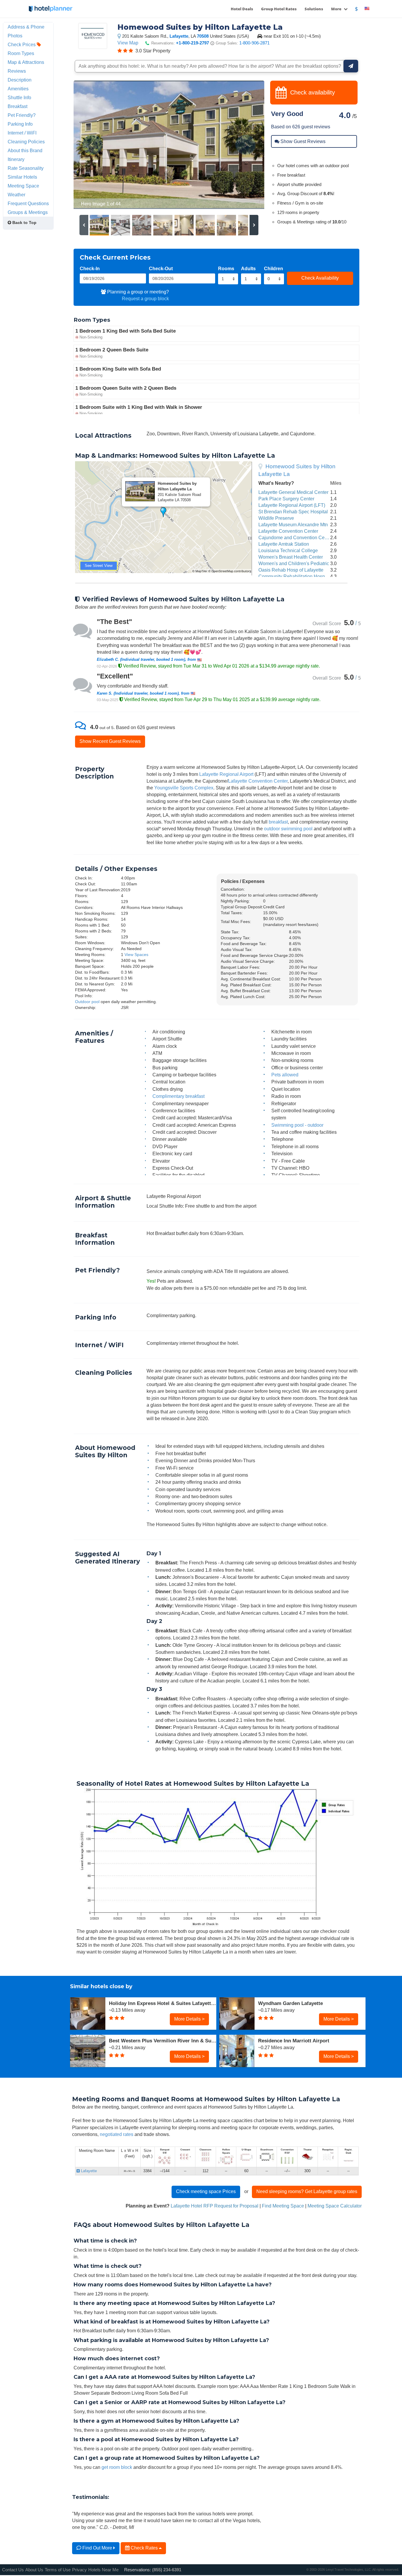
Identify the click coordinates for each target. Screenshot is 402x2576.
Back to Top (24, 223)
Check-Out (161, 268)
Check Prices (22, 44)
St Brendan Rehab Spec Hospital (293, 512)
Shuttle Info (19, 97)
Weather (16, 195)
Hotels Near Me (103, 2570)
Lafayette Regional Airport (226, 774)
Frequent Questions (28, 203)
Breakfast (18, 106)
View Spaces (136, 955)
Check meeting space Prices (206, 2191)
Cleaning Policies (26, 142)
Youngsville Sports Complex (184, 788)
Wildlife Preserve (276, 518)
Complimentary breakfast (178, 1096)
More (337, 9)
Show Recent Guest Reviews (110, 741)
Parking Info (20, 124)
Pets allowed (285, 1075)
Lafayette (179, 36)
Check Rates (144, 2548)
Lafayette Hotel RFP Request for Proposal (215, 2206)
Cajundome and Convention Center (295, 537)
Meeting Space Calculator (335, 2206)
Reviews (17, 71)
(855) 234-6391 (167, 2570)
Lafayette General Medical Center (293, 492)
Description (20, 80)
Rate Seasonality (26, 168)
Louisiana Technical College (288, 550)
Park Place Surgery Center (286, 499)
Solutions (314, 9)
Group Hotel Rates (279, 9)
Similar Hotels (22, 177)
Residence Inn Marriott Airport (294, 2041)
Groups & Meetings (28, 212)
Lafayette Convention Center (288, 531)
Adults (248, 268)
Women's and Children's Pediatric (294, 563)
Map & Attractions (26, 62)
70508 (203, 36)
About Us (34, 2570)
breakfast (278, 822)
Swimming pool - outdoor (297, 1125)
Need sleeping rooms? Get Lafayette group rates (307, 2191)
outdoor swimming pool (288, 829)
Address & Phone (26, 27)
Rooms (226, 268)
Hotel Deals (242, 9)
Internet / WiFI (22, 133)
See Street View (99, 566)
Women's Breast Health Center (291, 557)
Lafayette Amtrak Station (284, 544)
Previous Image (92, 145)
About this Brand (25, 150)
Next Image (246, 145)
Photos (15, 36)
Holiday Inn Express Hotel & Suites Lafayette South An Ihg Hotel (163, 2003)
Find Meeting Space (283, 2206)
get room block (117, 2467)
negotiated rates (117, 2134)
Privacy (79, 2570)
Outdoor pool (87, 1002)
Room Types (21, 53)
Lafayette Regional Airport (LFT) (292, 505)
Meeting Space (23, 186)
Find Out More (97, 2548)
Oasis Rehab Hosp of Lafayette (291, 570)
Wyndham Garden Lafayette (290, 2003)
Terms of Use (58, 2570)
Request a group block (145, 298)
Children (274, 268)
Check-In (90, 268)
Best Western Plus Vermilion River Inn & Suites (163, 2041)
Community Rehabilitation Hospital (295, 576)
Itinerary (16, 159)
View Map (128, 43)
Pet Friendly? (22, 115)
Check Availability (320, 278)
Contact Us (13, 2570)
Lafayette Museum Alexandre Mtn (293, 525)
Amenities (18, 89)
